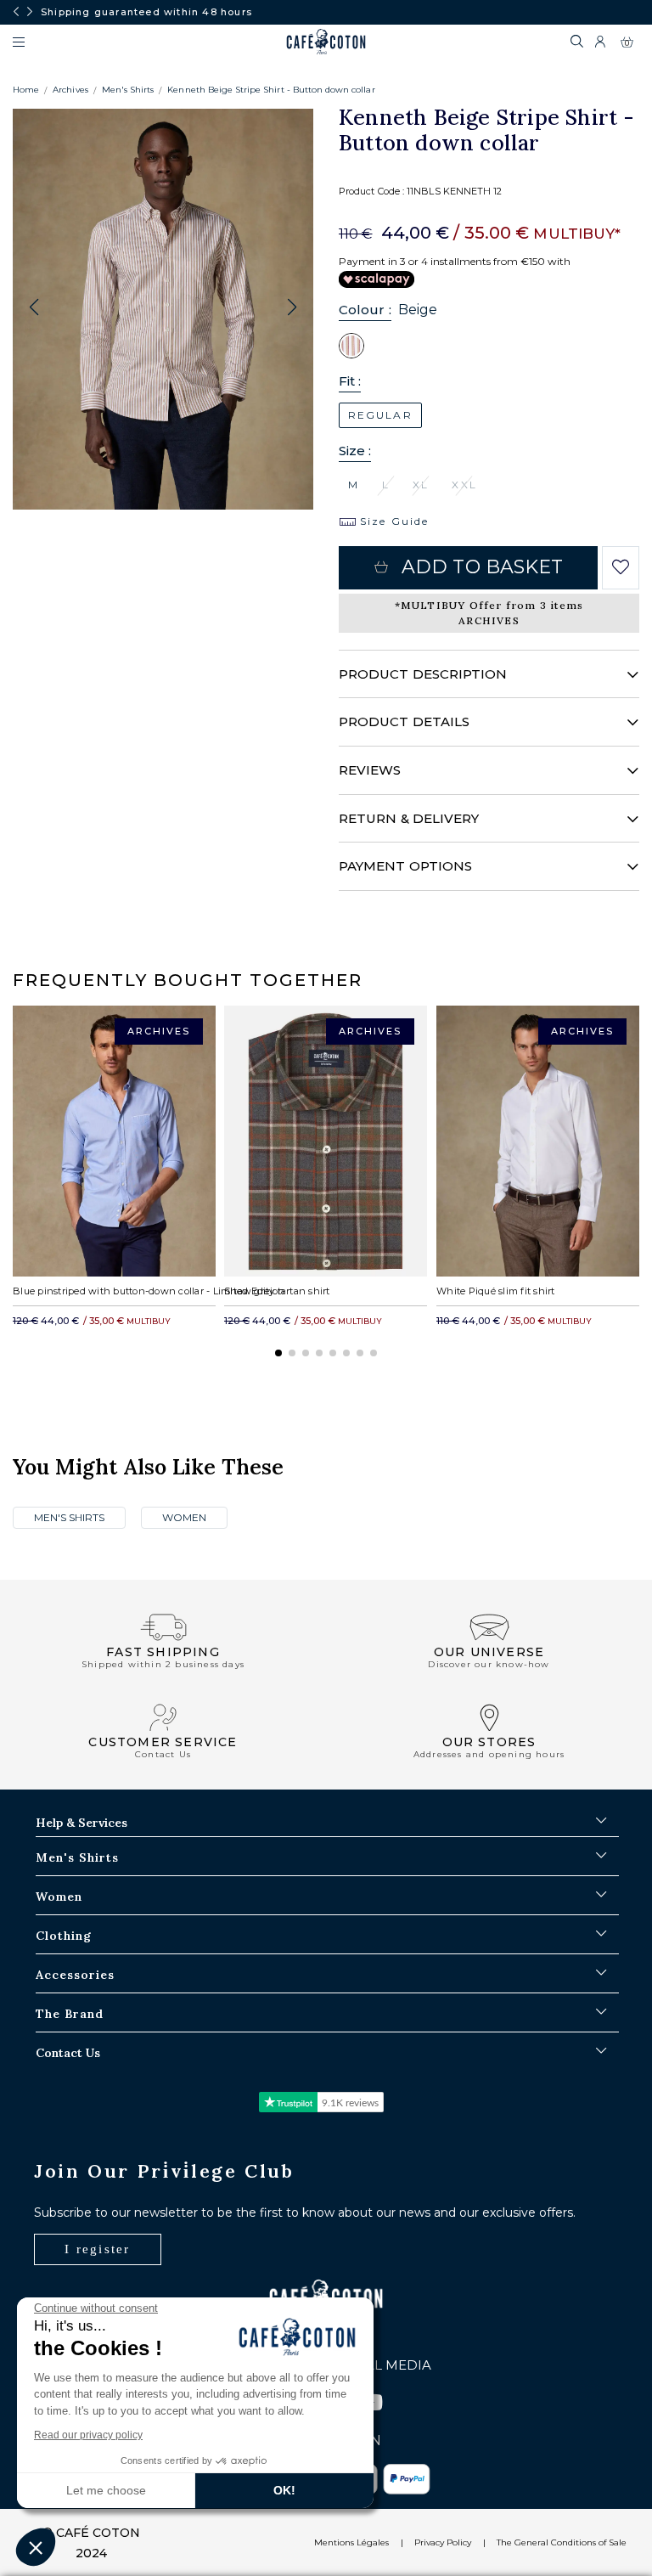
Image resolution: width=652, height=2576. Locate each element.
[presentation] (16, 12)
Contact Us (68, 2053)
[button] (292, 307)
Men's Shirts (128, 90)
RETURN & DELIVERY (409, 818)
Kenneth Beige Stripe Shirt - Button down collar (271, 90)
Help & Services (81, 1823)
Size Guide (392, 521)
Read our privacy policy (88, 2435)
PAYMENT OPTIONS (405, 866)
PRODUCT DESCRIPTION (423, 674)
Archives (70, 90)
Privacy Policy (443, 2542)
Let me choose (106, 2490)
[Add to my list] (621, 567)
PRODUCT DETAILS (404, 722)
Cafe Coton (326, 42)
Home (26, 90)
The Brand (70, 2014)
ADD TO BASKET (482, 567)
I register (98, 2249)
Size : (355, 451)
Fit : (350, 381)
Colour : (365, 310)
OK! (284, 2490)
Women (184, 1517)
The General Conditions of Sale (562, 2542)
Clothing (64, 1936)
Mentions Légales (351, 2542)
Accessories (75, 1975)
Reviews (370, 770)
